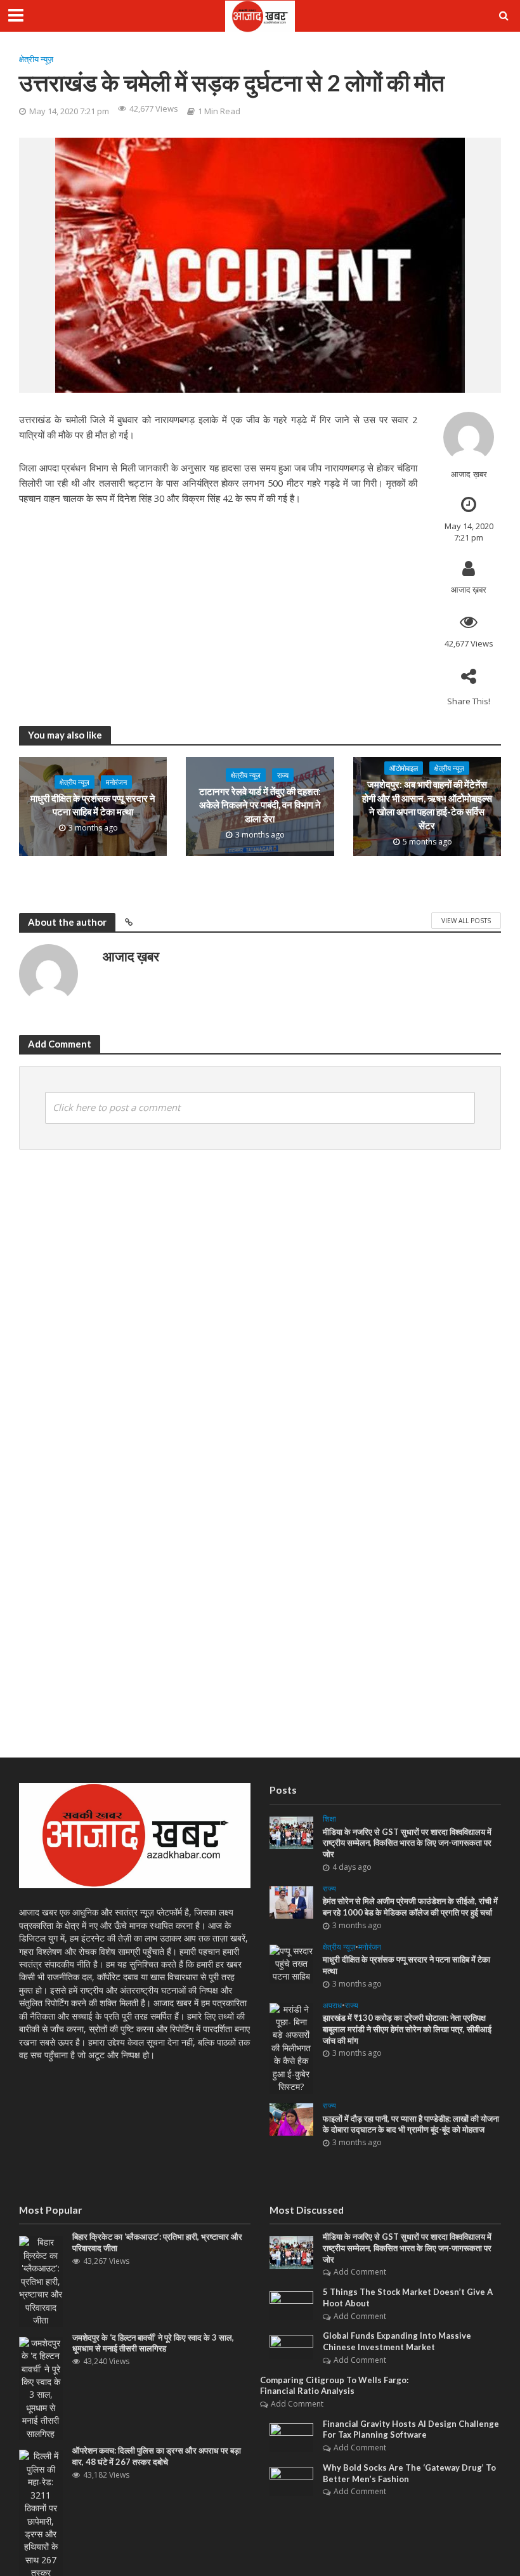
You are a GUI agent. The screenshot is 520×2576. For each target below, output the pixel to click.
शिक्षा (329, 1819)
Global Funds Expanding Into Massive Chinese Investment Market (397, 2341)
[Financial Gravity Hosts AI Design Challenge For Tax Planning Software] (291, 2436)
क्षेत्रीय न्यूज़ (36, 59)
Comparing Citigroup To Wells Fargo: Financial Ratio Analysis (334, 2386)
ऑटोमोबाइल (404, 768)
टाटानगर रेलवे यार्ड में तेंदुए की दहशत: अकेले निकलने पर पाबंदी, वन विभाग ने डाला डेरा (260, 805)
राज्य (283, 775)
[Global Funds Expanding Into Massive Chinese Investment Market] (291, 2346)
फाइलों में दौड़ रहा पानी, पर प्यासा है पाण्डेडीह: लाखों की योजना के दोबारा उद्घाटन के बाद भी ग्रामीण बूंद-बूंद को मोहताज (411, 2124)
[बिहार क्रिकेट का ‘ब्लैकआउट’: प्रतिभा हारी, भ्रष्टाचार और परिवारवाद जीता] (41, 2281)
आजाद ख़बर (469, 474)
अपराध (332, 2006)
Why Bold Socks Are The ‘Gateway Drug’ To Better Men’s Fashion (409, 2473)
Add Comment (360, 2272)
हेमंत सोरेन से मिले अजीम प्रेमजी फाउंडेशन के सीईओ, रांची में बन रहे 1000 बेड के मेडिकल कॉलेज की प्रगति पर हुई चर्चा (410, 1907)
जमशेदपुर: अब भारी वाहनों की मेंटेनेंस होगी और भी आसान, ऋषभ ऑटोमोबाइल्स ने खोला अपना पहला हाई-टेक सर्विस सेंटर (427, 805)
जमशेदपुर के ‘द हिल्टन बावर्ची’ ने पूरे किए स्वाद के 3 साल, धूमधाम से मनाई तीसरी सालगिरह (153, 2343)
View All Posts (466, 921)
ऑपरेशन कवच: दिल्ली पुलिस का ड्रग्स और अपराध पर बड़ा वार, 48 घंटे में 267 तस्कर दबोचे (157, 2456)
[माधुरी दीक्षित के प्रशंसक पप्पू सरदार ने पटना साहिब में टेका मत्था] (291, 1963)
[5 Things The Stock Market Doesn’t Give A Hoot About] (291, 2305)
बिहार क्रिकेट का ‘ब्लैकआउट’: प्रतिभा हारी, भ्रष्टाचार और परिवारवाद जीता (157, 2242)
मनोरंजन (116, 782)
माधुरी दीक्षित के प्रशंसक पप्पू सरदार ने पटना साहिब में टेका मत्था (93, 805)
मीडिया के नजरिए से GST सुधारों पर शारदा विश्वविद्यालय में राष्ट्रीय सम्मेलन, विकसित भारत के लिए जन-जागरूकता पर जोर (407, 1843)
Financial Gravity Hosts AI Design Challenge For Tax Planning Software (411, 2429)
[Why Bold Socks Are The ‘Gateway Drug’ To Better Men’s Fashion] (291, 2481)
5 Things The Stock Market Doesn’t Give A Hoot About (408, 2297)
